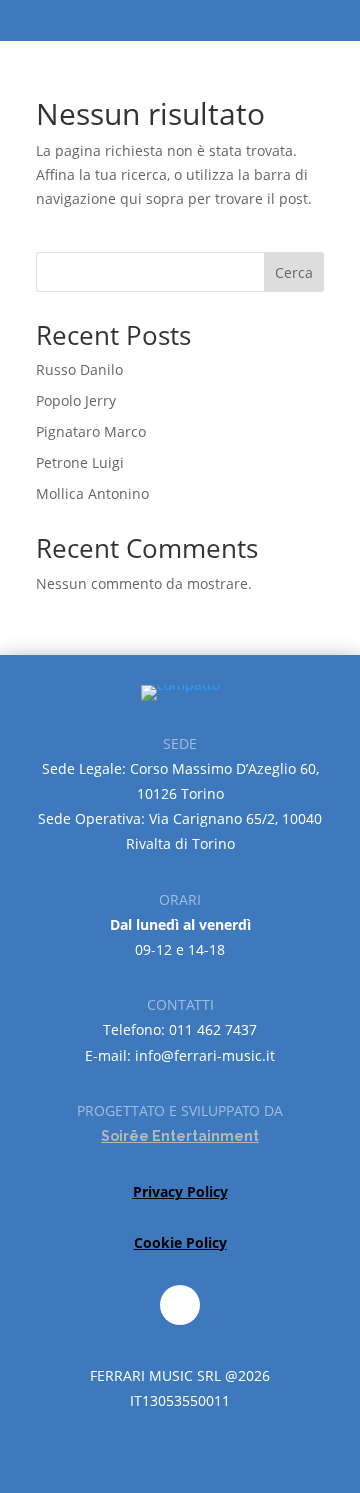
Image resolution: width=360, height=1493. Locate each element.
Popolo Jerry (76, 400)
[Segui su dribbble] (180, 1305)
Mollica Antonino (92, 493)
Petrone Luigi (80, 462)
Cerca (294, 272)
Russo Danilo (79, 369)
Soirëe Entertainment (180, 1136)
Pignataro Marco (91, 431)
